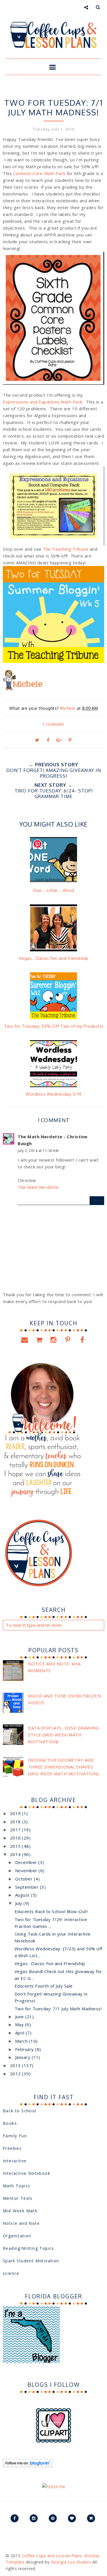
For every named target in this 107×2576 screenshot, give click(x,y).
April (20, 2033)
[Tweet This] (37, 740)
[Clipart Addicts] (53, 2441)
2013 (16, 2065)
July (19, 1903)
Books (10, 2123)
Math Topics (17, 2186)
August (23, 1895)
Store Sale (66, 92)
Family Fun (15, 2136)
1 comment (54, 724)
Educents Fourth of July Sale (44, 1986)
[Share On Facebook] (48, 740)
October (25, 1879)
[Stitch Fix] (54, 2486)
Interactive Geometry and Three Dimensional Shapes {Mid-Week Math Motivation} (63, 1767)
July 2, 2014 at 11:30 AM (38, 1151)
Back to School (20, 2111)
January (23, 2057)
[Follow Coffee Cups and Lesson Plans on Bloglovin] (28, 2465)
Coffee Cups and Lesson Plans (52, 2556)
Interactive (15, 2161)
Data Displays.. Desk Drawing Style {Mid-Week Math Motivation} (63, 1735)
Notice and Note (21, 2223)
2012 (16, 2074)
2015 (16, 1846)
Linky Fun (40, 92)
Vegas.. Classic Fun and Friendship (50, 1963)
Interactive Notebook (27, 2173)
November (27, 1870)
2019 (16, 1813)
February (25, 2049)
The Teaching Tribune (66, 549)
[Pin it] (70, 740)
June (20, 2017)
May (20, 2024)
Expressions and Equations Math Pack (43, 402)
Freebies (12, 2148)
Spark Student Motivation (31, 2261)
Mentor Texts (18, 2198)
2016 (16, 1838)
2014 (16, 1854)
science (11, 2273)
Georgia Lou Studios (71, 2562)
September (28, 1887)
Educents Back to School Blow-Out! (51, 1911)
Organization (17, 2236)
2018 (16, 1822)
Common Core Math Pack (39, 173)
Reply (97, 1201)
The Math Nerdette (38, 1187)
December (27, 1862)
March (22, 2041)
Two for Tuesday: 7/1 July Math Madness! (58, 2009)
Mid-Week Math (20, 2211)
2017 (16, 1830)
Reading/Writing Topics (29, 2248)
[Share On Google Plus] (59, 740)
